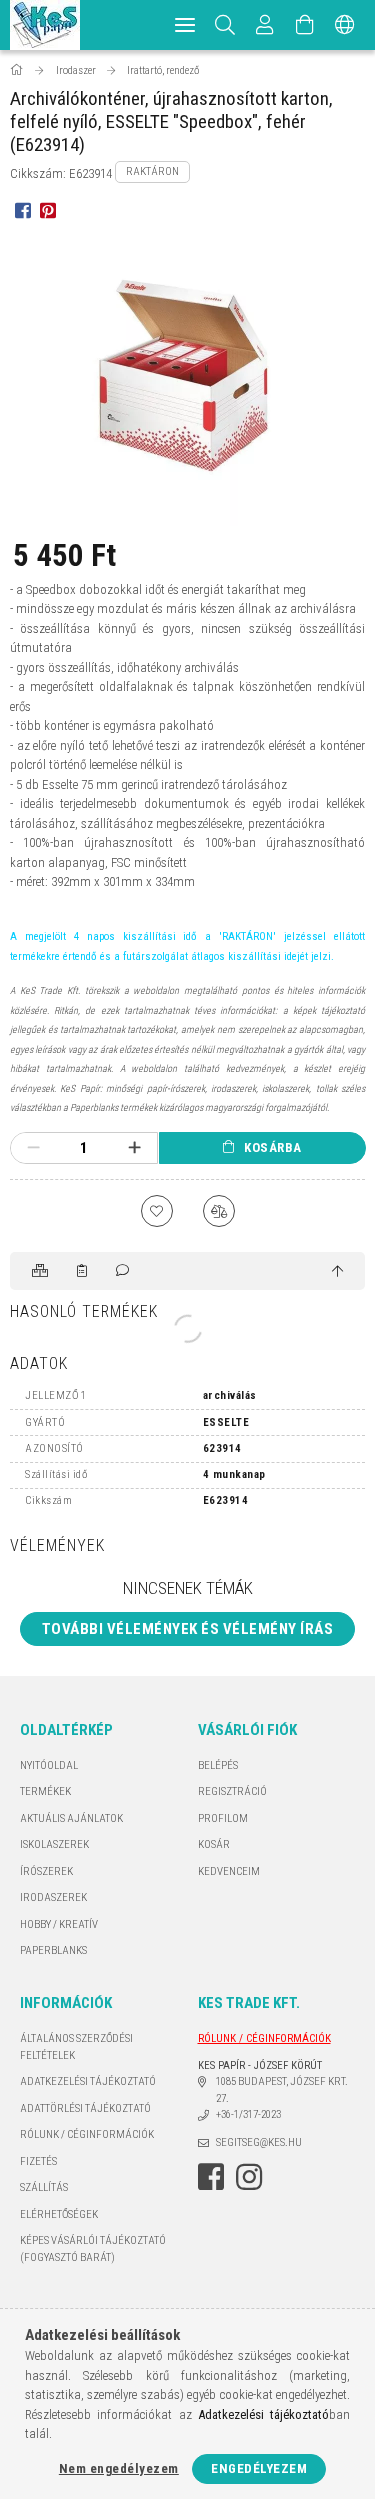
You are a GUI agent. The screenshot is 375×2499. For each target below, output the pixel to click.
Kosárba (273, 1147)
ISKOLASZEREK (54, 1844)
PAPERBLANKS (53, 1950)
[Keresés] (225, 25)
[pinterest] (47, 209)
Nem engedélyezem (119, 2468)
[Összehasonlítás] (219, 1211)
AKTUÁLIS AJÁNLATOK (71, 1818)
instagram (249, 2177)
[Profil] (265, 25)
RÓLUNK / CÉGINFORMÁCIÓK (87, 2134)
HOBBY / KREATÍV (59, 1924)
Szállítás (44, 2187)
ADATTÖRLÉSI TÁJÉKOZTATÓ (85, 2108)
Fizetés (38, 2161)
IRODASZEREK (53, 1897)
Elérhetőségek (59, 2214)
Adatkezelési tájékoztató (88, 2081)
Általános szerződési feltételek (76, 2047)
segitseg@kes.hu (259, 2142)
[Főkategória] (18, 70)
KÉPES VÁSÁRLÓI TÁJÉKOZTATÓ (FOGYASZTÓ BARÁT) (93, 2249)
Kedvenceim (229, 1871)
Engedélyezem (259, 2468)
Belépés (218, 1765)
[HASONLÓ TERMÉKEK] (41, 1271)
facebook (211, 2177)
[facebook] (22, 209)
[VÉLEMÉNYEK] (124, 1271)
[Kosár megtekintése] (305, 25)
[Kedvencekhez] (157, 1211)
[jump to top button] (337, 1272)
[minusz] (33, 1148)
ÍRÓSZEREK (46, 1871)
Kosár (214, 1844)
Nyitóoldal (49, 1765)
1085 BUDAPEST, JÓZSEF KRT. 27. (282, 2090)
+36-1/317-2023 (248, 2114)
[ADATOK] (83, 1271)
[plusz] (134, 1148)
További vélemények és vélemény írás (188, 1629)
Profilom (223, 1818)
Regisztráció (232, 1791)
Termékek (45, 1791)
